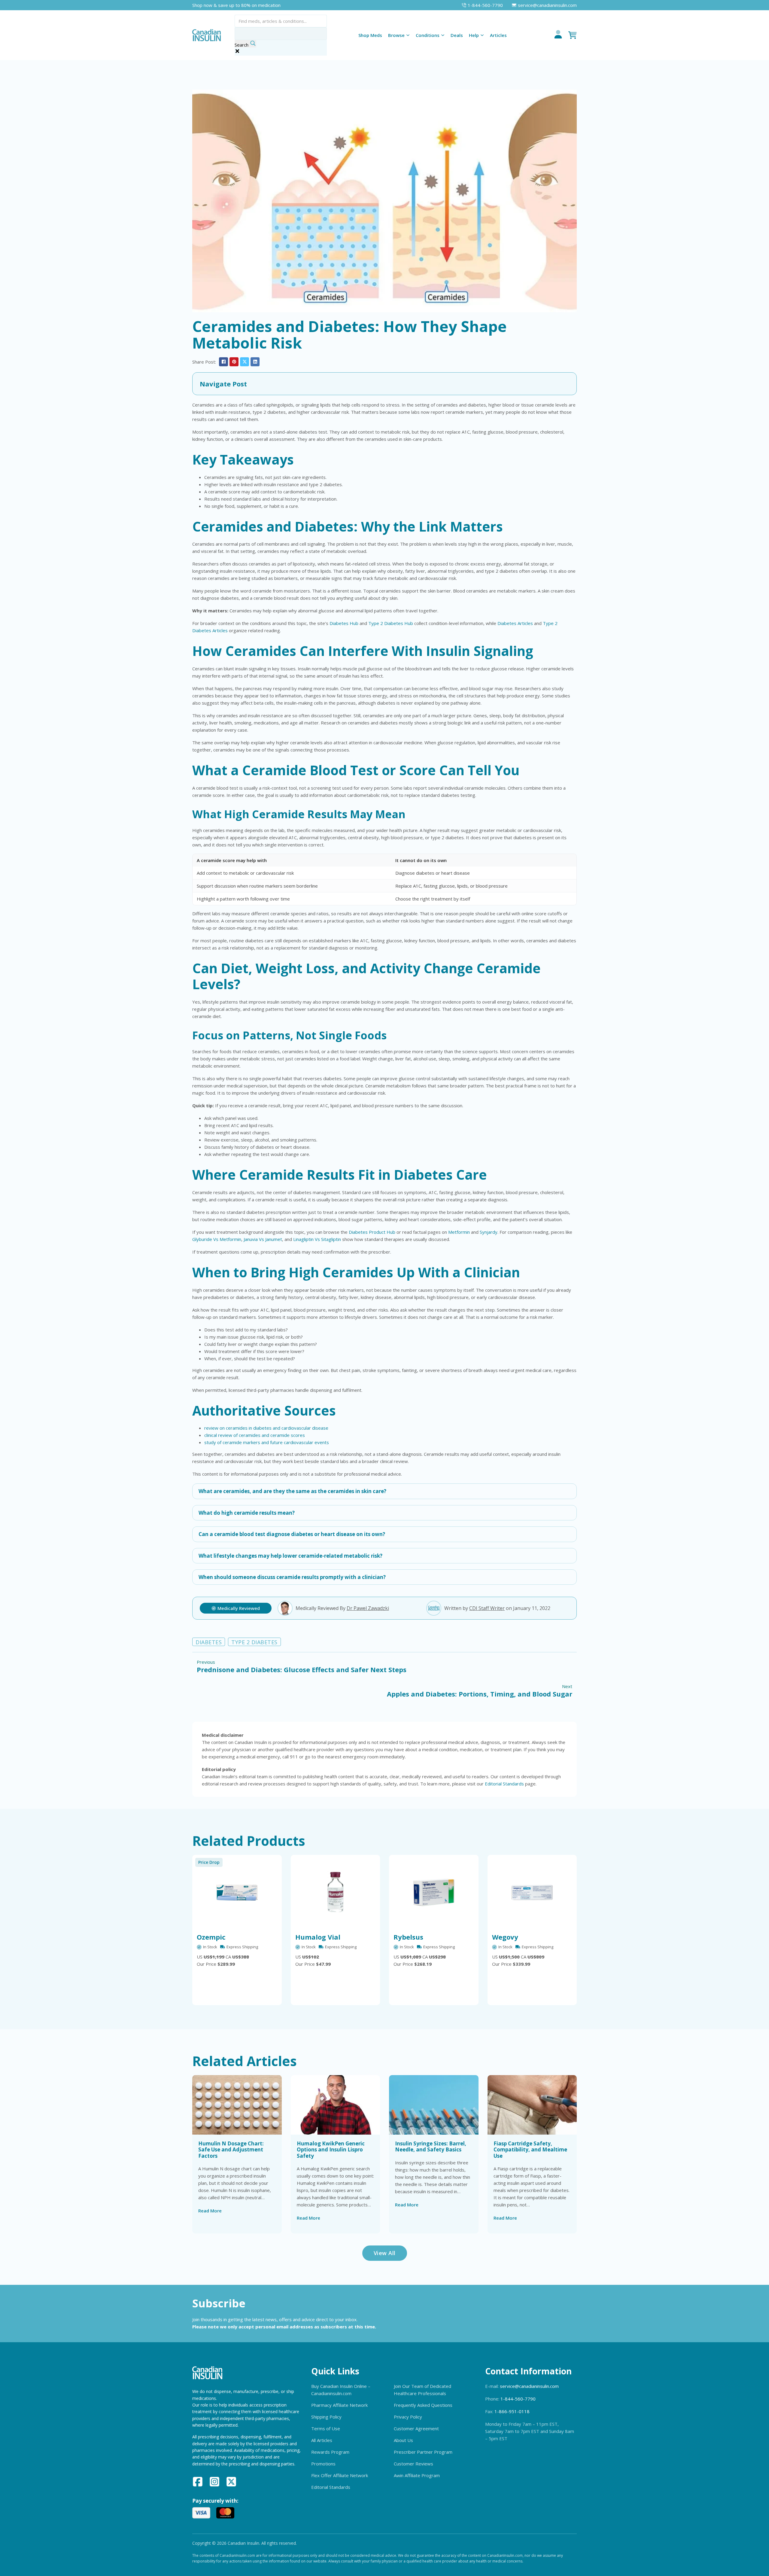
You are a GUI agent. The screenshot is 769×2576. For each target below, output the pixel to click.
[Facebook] (223, 362)
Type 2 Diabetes (254, 1642)
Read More (210, 2211)
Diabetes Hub (344, 623)
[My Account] (558, 35)
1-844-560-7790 (518, 2399)
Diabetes (209, 1642)
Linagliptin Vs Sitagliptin (317, 1239)
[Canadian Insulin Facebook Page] (198, 2483)
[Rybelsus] (434, 1892)
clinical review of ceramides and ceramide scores (255, 1435)
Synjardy (489, 1232)
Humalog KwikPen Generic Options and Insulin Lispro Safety (331, 2150)
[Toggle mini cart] (573, 35)
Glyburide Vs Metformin (217, 1239)
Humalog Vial (318, 1937)
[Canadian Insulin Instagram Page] (214, 2483)
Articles (498, 35)
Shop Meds (370, 35)
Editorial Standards (504, 1784)
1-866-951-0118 (512, 2411)
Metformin (459, 1232)
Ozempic (211, 1937)
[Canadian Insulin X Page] (231, 2483)
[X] (245, 362)
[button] (384, 384)
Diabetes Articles (515, 623)
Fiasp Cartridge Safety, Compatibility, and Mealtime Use (530, 2150)
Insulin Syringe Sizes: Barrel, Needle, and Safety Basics (431, 2146)
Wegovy (505, 1937)
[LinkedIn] (255, 362)
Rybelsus (408, 1937)
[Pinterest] (234, 362)
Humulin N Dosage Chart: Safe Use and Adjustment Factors (231, 2150)
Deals (457, 35)
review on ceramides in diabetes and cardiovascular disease (266, 1428)
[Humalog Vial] (336, 1892)
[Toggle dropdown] (408, 35)
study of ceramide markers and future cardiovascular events (267, 1442)
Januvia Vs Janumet (263, 1239)
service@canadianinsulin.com (529, 2386)
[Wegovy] (532, 1892)
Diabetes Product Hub (372, 1232)
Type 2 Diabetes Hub (391, 623)
